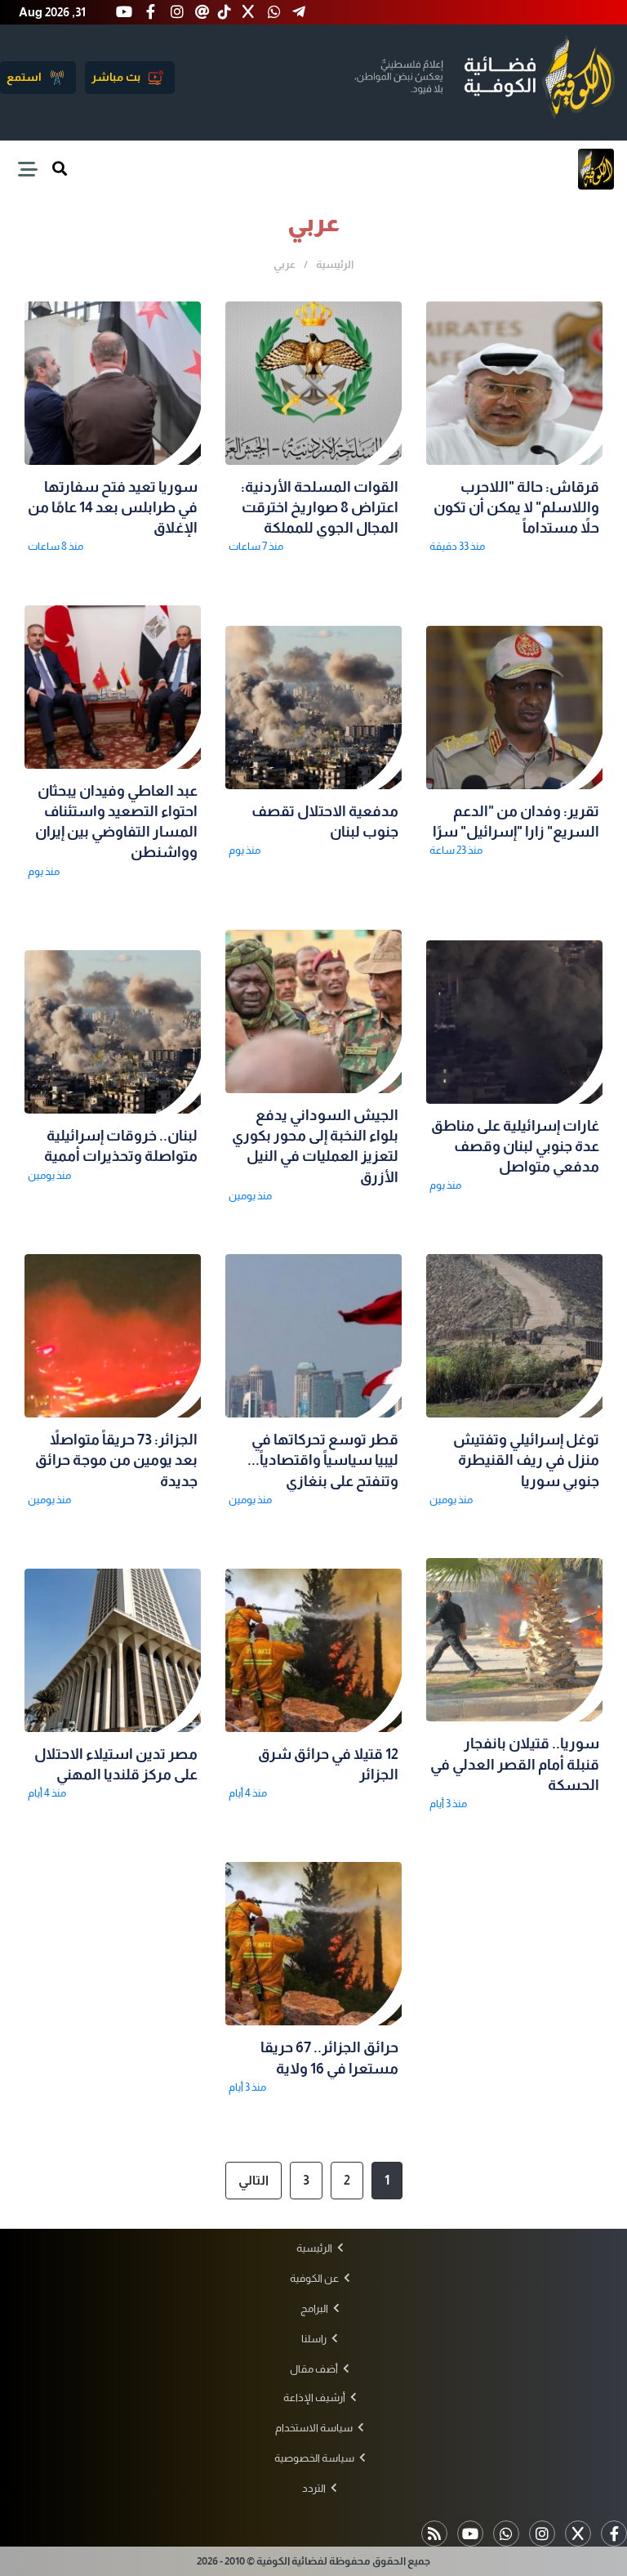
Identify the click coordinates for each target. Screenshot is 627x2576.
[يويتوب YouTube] (470, 2534)
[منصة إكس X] (578, 2534)
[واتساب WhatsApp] (506, 2534)
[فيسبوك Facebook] (614, 2534)
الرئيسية (335, 264)
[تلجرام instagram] (542, 2534)
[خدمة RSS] (434, 2534)
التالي (253, 2180)
